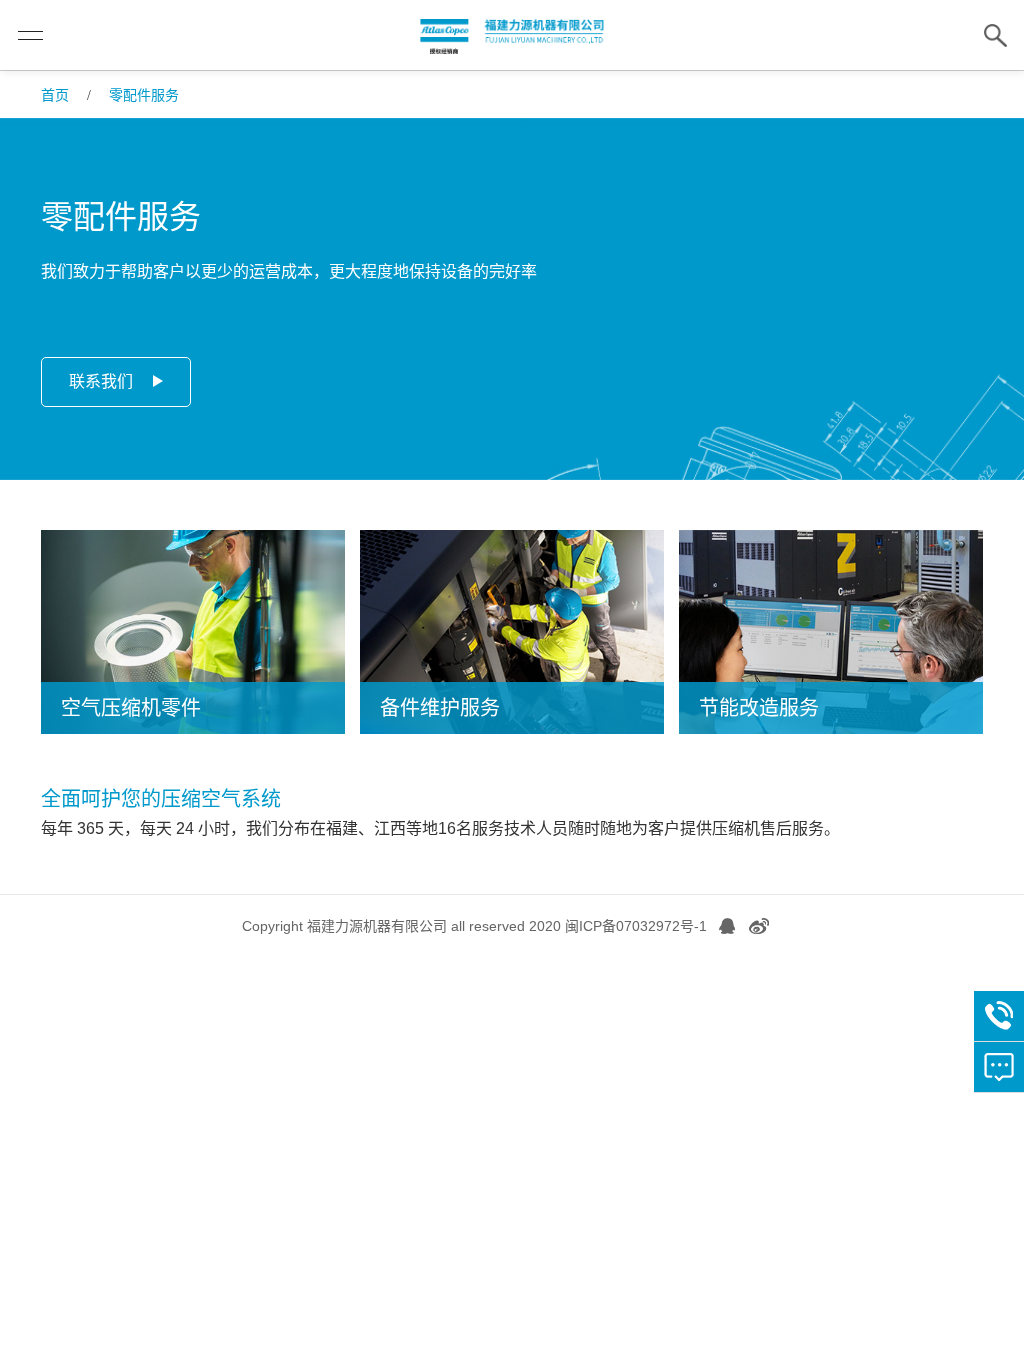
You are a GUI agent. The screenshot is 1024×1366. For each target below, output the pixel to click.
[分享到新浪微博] (759, 926)
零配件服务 (144, 95)
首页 (55, 95)
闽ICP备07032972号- (632, 926)
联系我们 (101, 381)
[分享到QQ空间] (727, 926)
